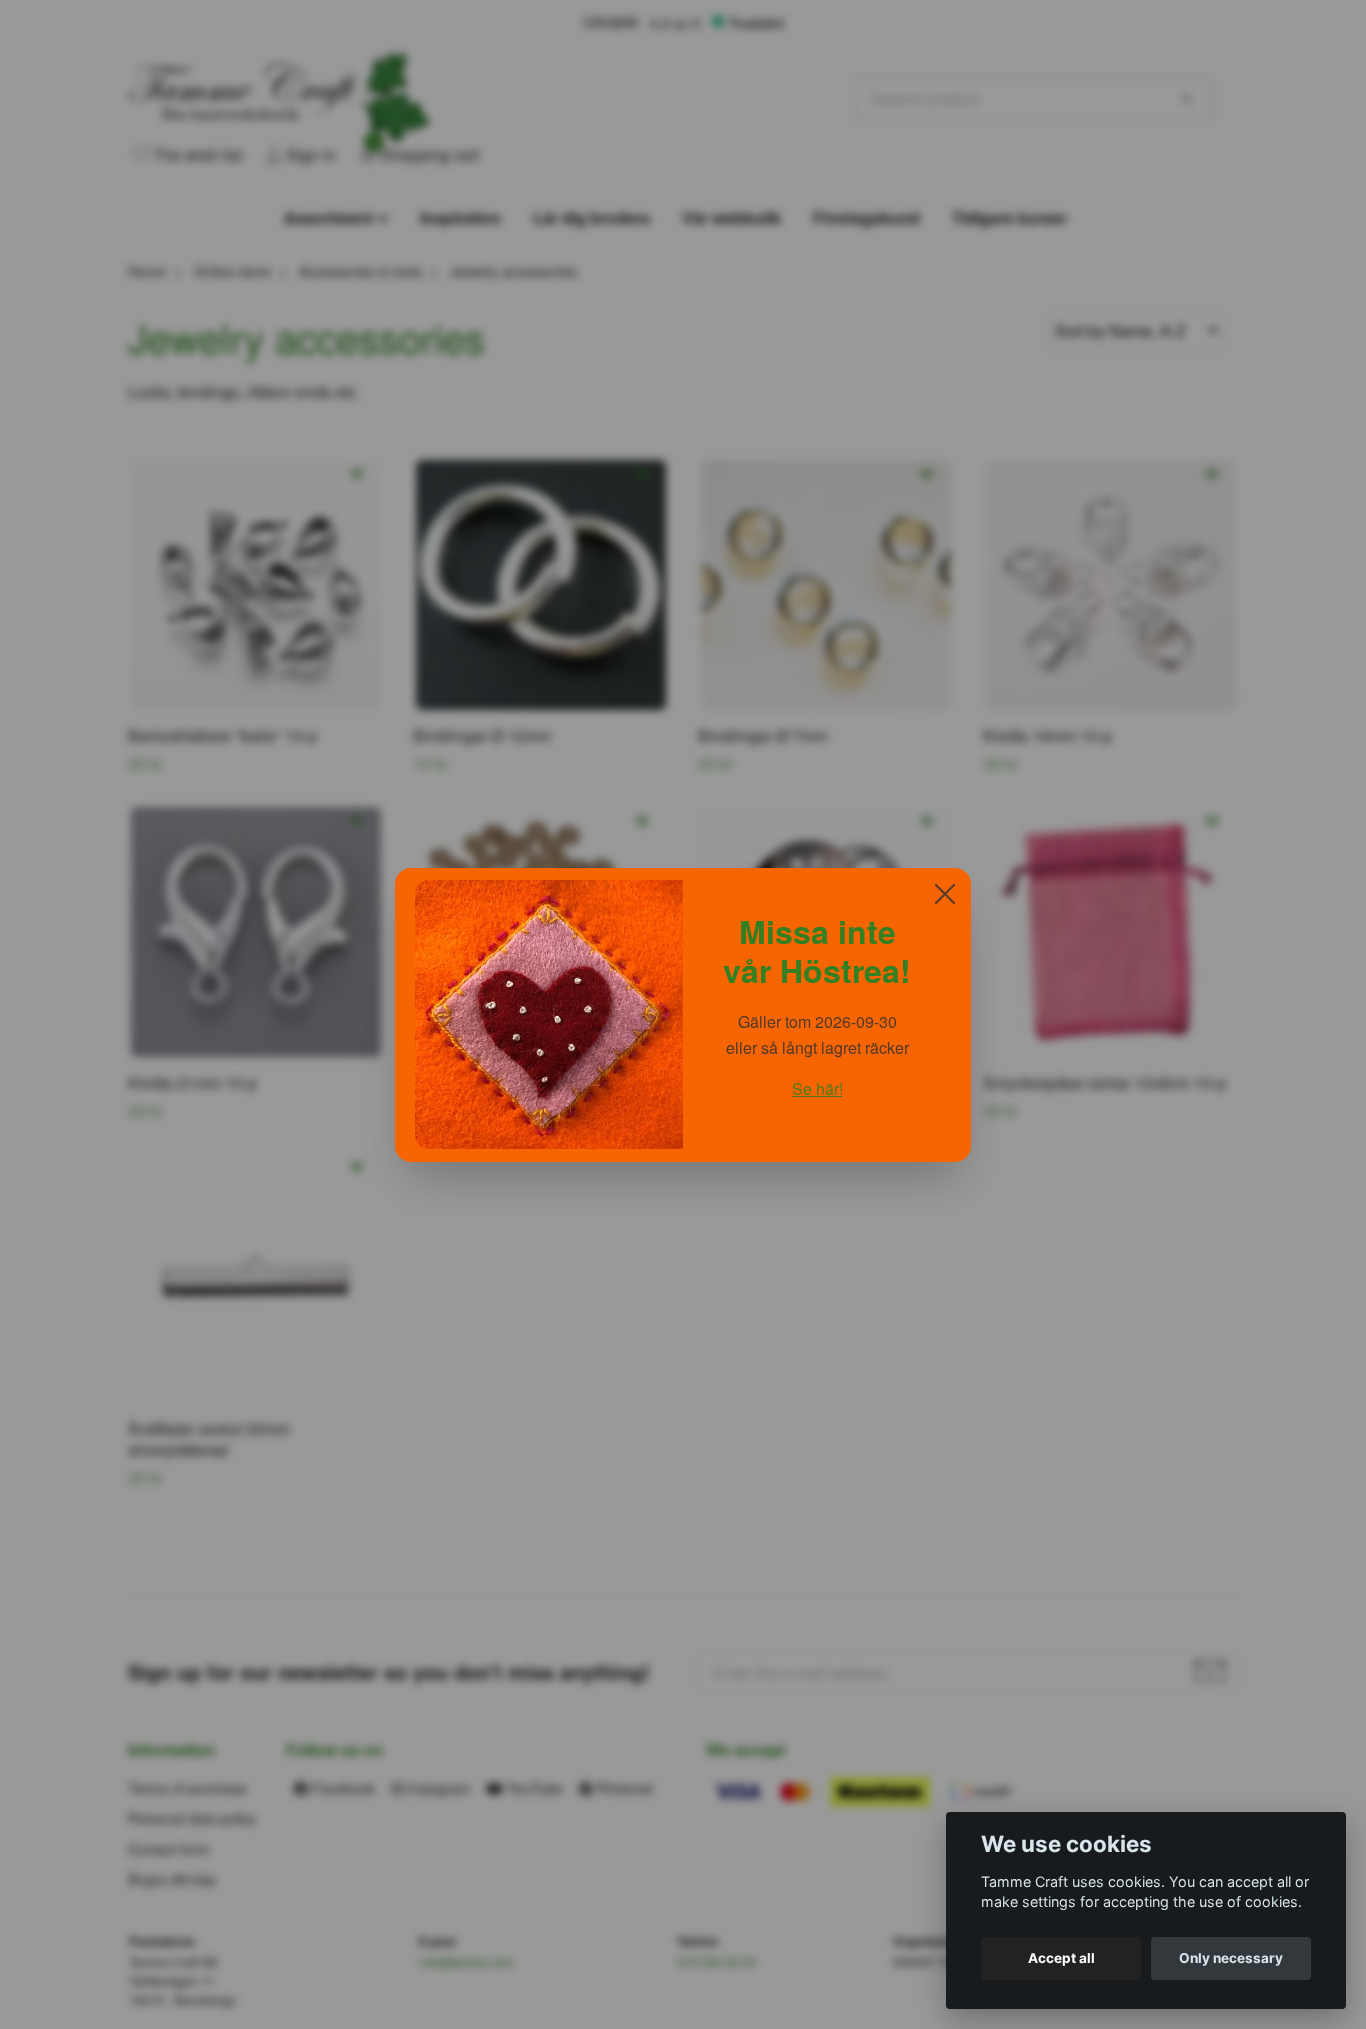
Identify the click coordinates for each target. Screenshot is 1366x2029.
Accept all (1061, 1958)
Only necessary (1231, 1958)
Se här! (817, 1088)
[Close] (945, 894)
